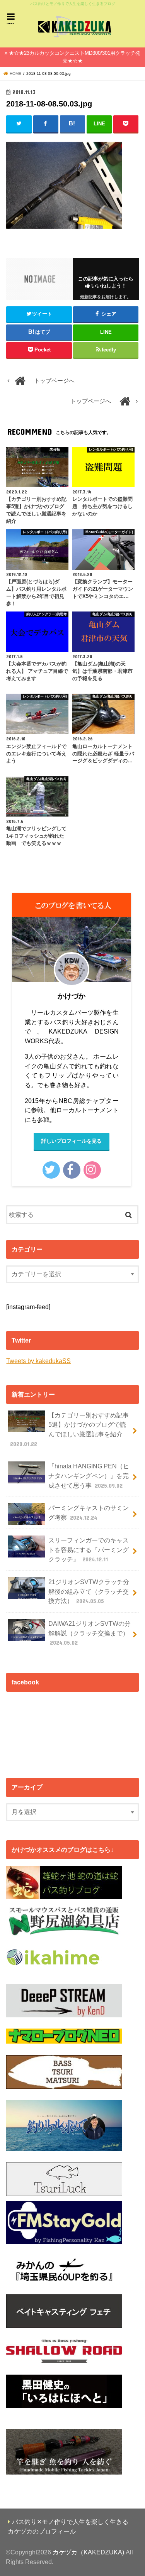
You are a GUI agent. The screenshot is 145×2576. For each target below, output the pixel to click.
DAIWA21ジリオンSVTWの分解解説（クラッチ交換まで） (90, 1633)
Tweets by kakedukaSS (38, 1361)
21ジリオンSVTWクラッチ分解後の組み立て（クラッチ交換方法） (89, 1591)
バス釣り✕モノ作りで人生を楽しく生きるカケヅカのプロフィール (68, 2526)
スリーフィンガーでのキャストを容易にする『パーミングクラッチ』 (89, 1550)
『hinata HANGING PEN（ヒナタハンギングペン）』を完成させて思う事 (89, 1475)
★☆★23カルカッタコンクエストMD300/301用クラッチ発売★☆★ (75, 57)
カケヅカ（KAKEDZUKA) (88, 2552)
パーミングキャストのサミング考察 (89, 1513)
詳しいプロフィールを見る (72, 1141)
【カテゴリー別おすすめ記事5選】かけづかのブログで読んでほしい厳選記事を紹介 (69, 1429)
